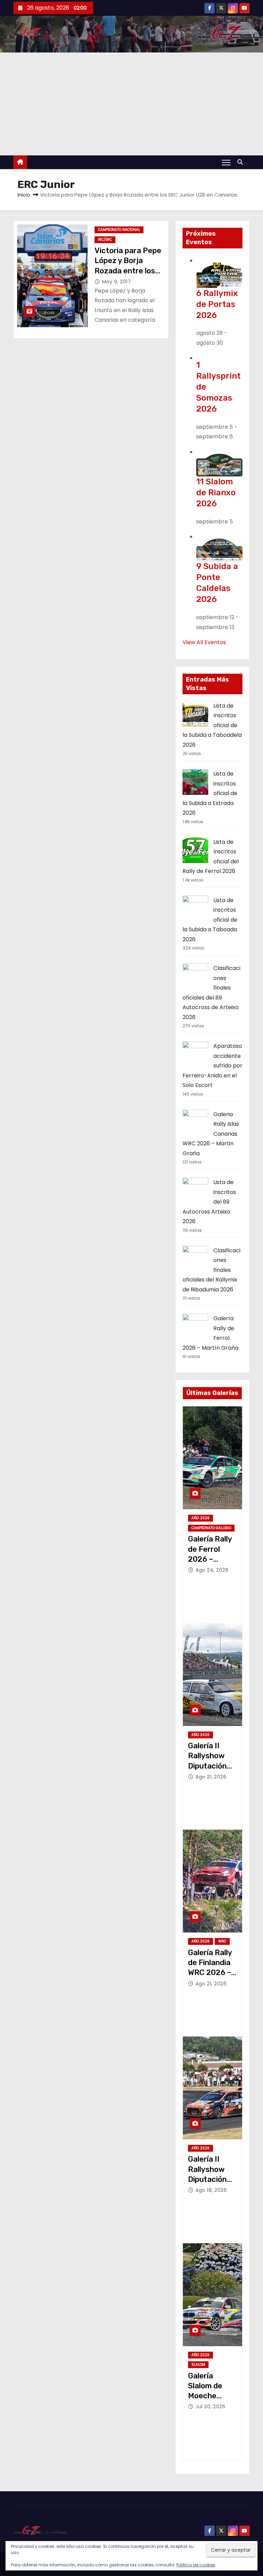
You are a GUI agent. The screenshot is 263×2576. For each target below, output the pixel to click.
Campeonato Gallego (211, 1528)
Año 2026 (201, 1518)
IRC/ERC (105, 240)
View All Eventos (204, 642)
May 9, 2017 (117, 282)
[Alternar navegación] (226, 162)
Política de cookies (196, 2565)
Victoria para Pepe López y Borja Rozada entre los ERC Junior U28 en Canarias (128, 271)
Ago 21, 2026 (211, 1777)
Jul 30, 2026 (210, 2407)
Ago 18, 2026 (211, 2190)
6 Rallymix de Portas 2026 (217, 304)
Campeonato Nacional (119, 230)
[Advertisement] (131, 104)
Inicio (24, 195)
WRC (222, 1941)
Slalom (198, 2365)
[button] (242, 162)
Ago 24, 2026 (212, 1570)
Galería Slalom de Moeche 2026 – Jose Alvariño (210, 2396)
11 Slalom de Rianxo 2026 (216, 493)
